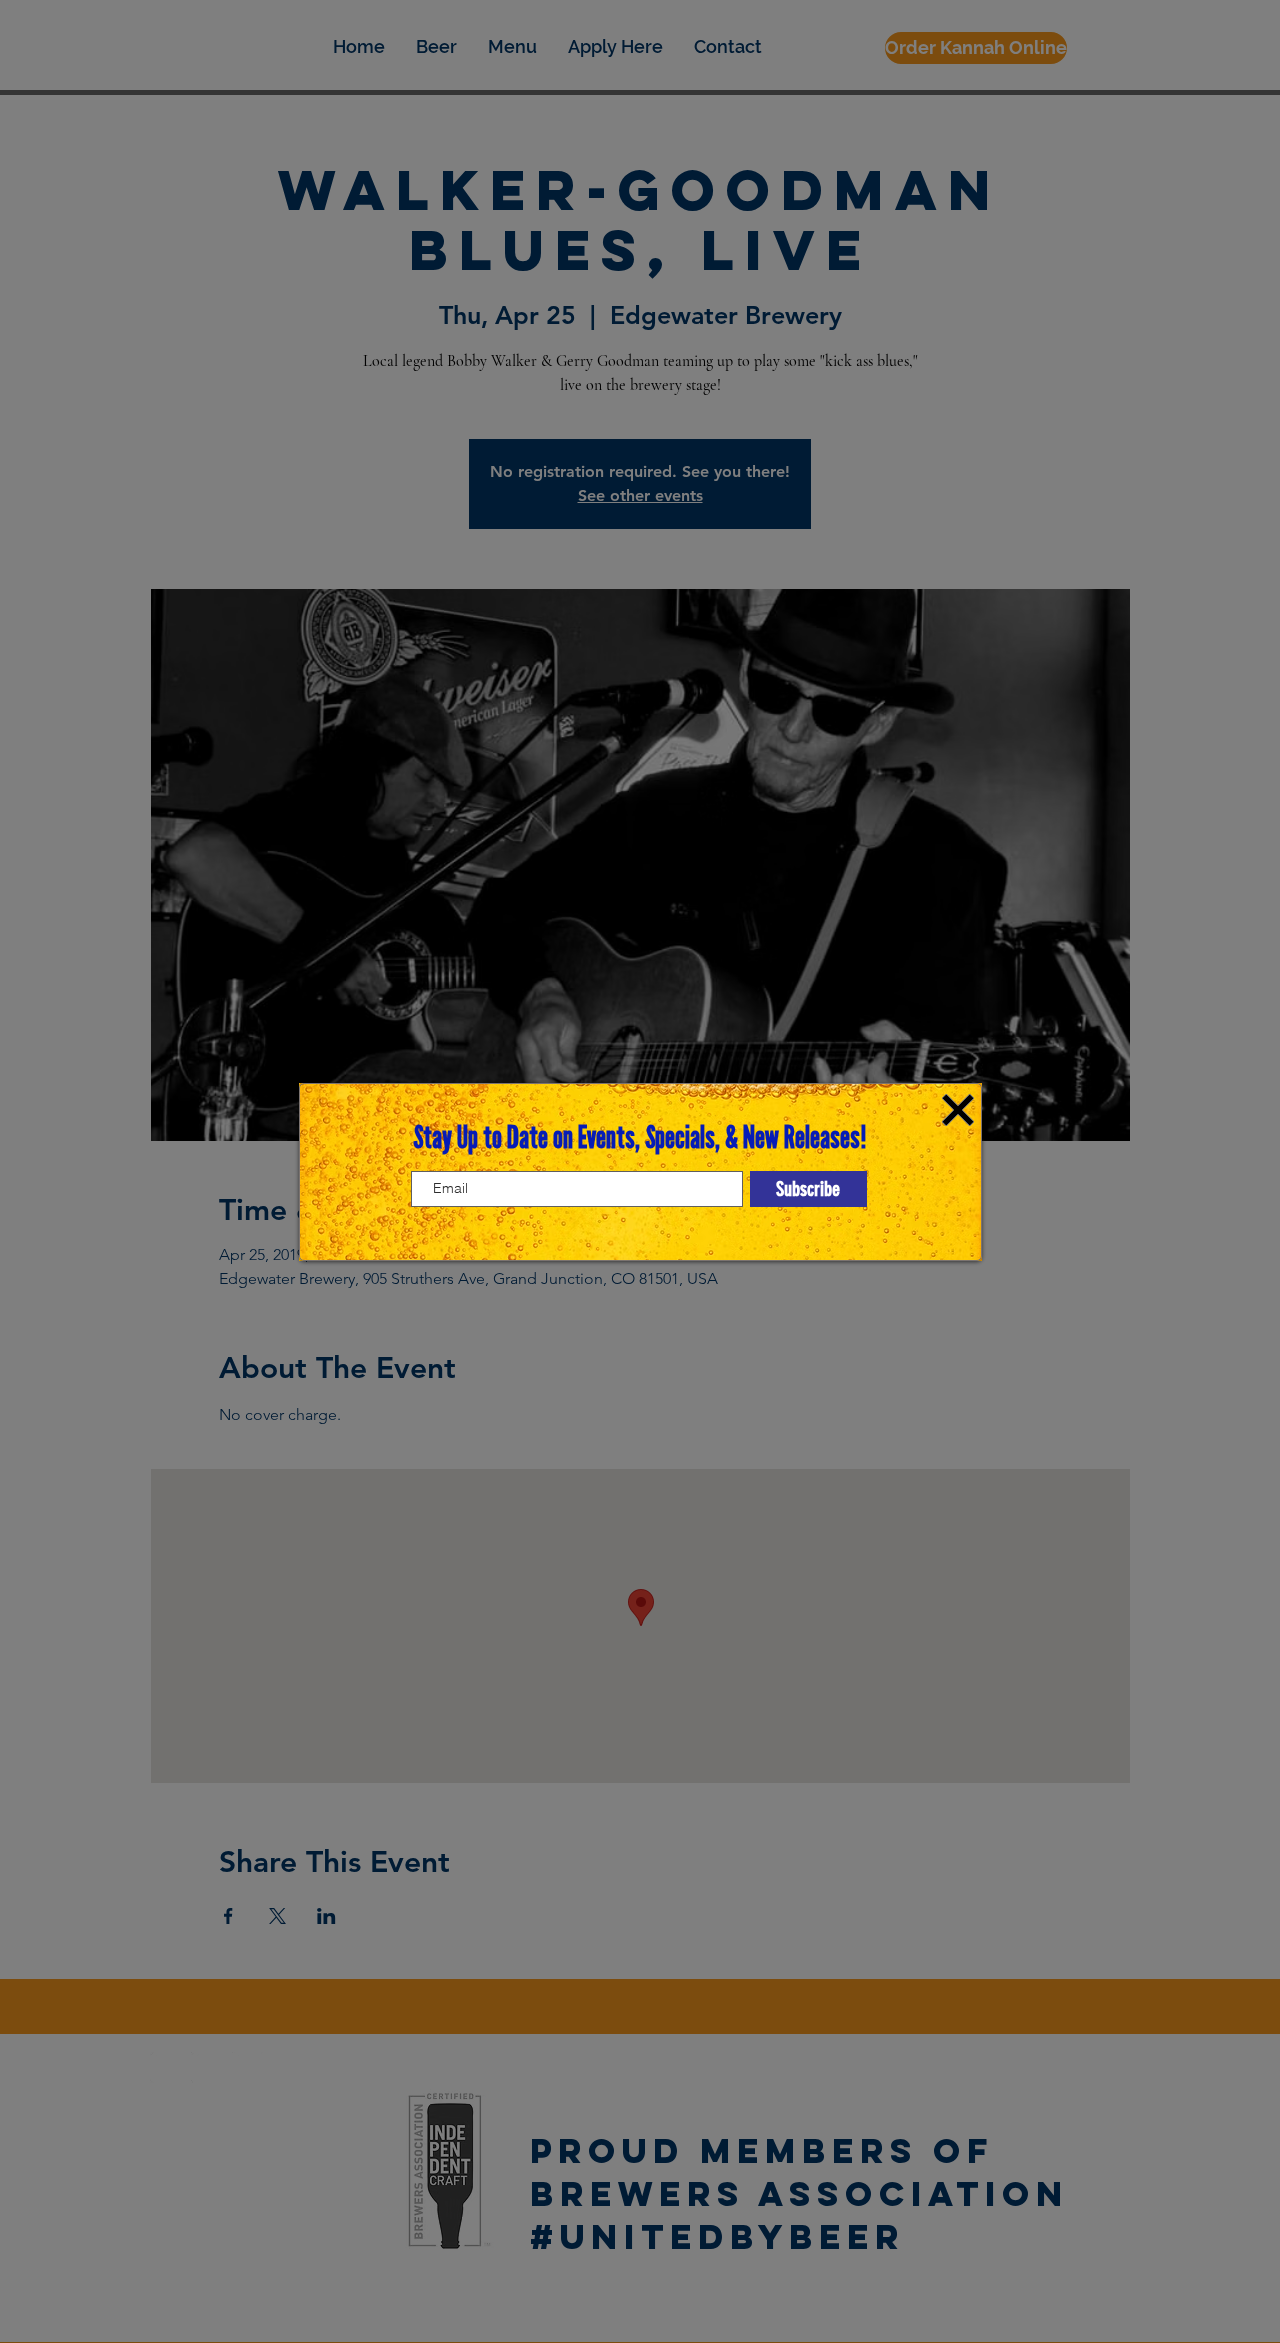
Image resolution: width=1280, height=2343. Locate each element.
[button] (958, 1110)
